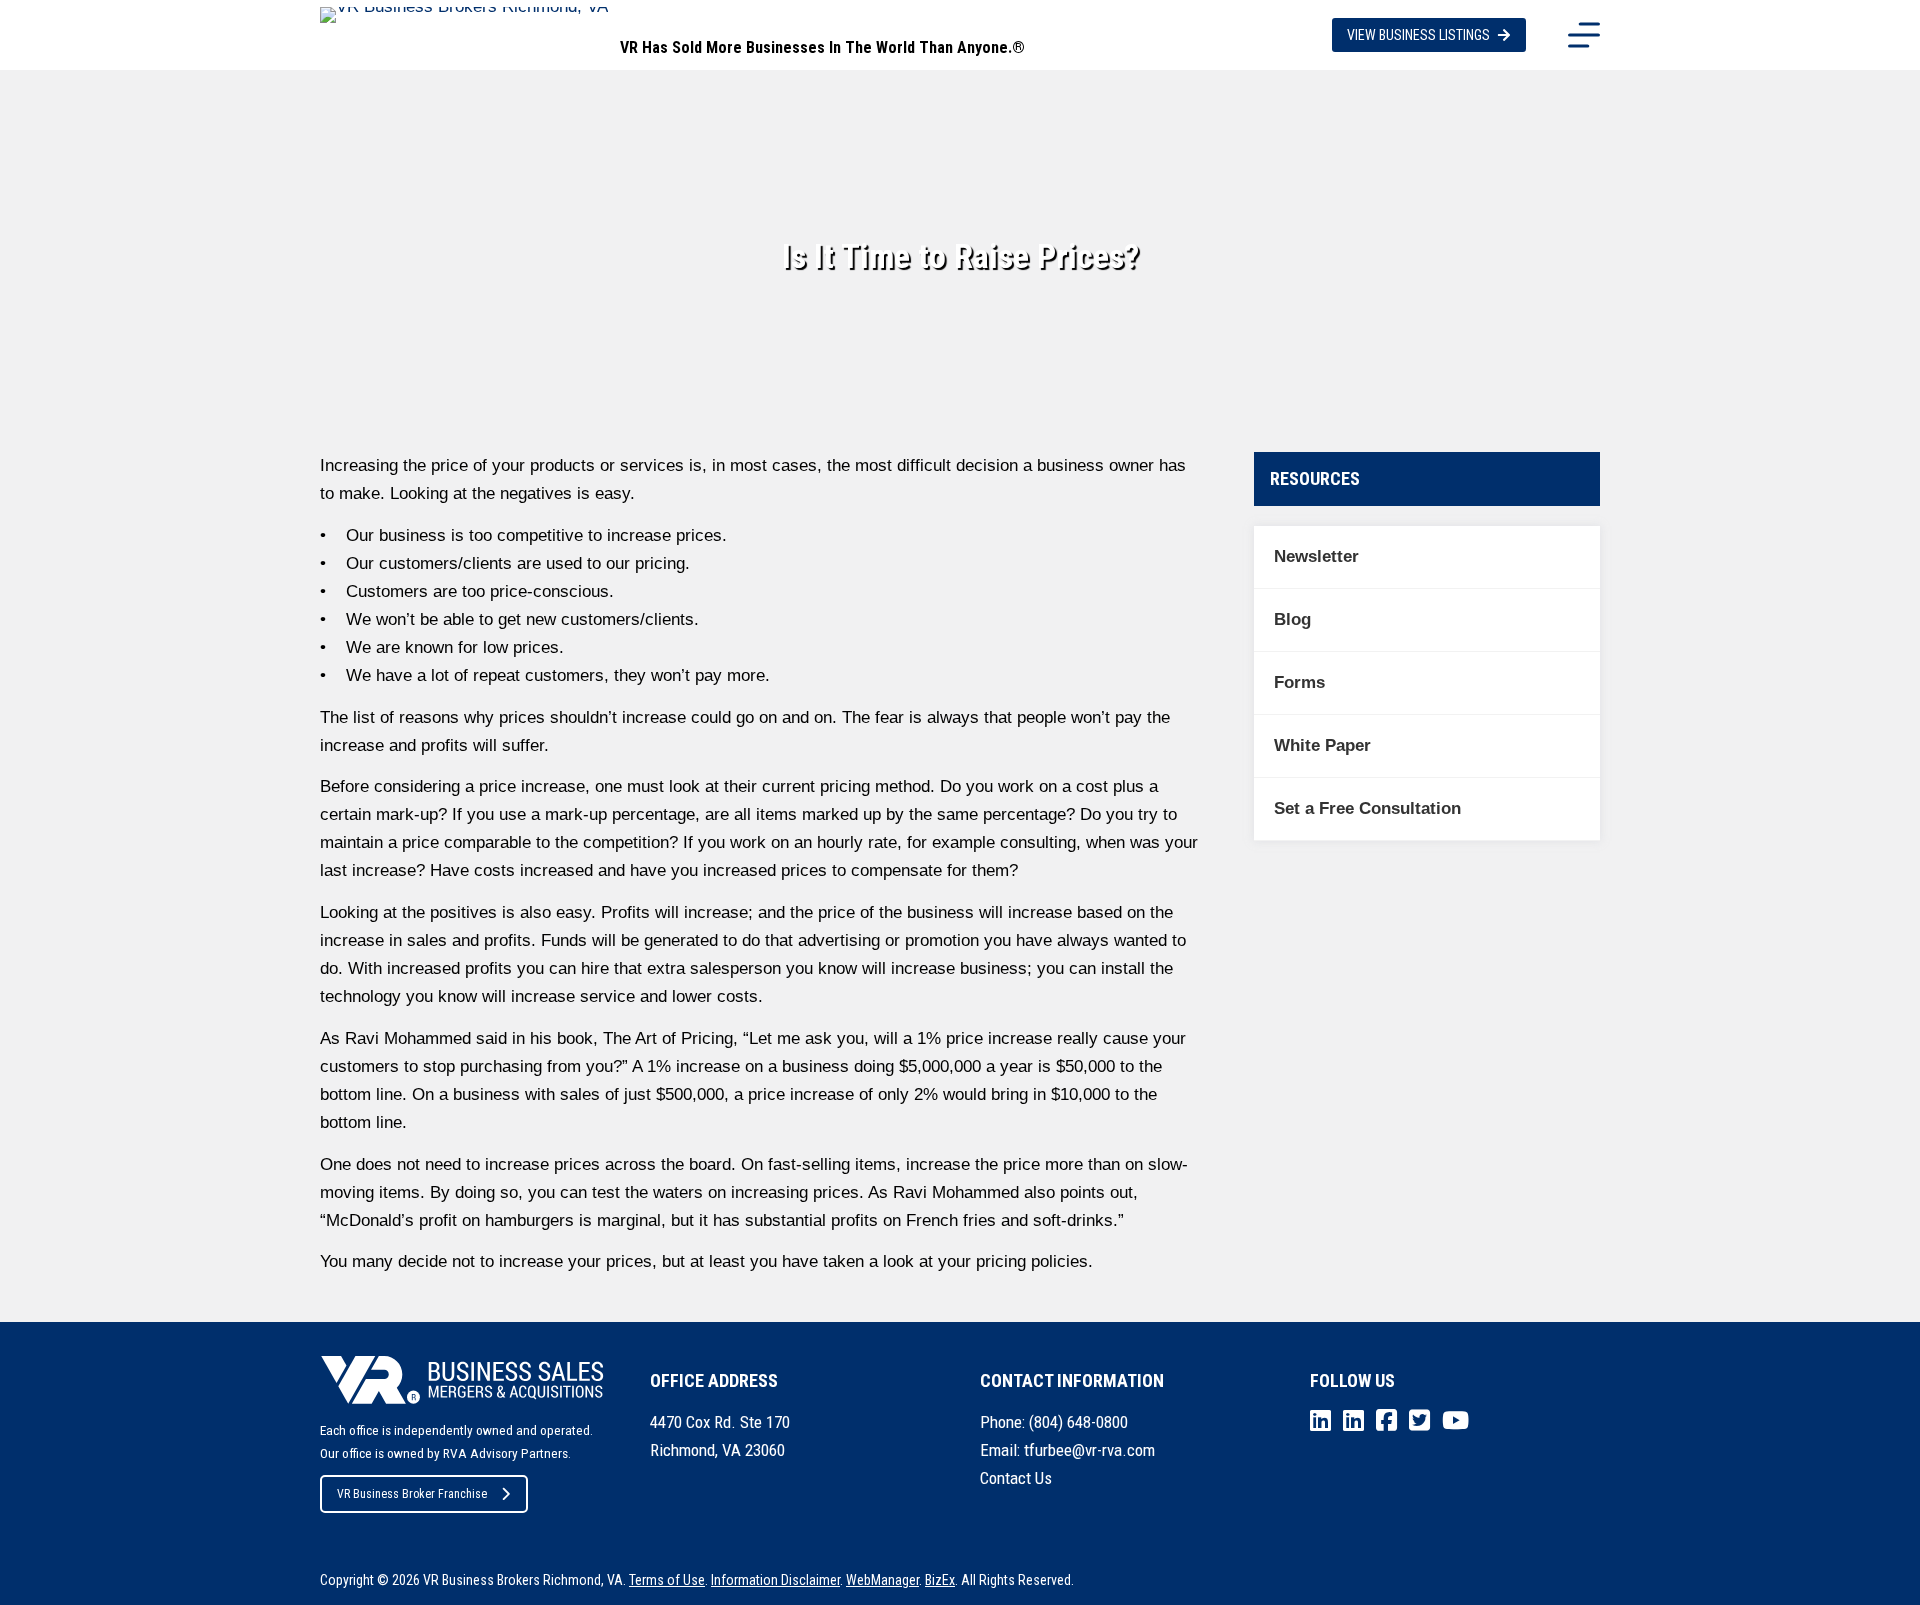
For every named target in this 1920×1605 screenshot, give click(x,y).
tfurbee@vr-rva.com (1089, 1450)
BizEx (940, 1580)
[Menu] (1584, 35)
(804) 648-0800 (1078, 1422)
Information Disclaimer (775, 1580)
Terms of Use (667, 1580)
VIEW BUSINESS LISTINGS (1418, 35)
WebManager (882, 1580)
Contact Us (1016, 1478)
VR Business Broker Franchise (412, 1494)
